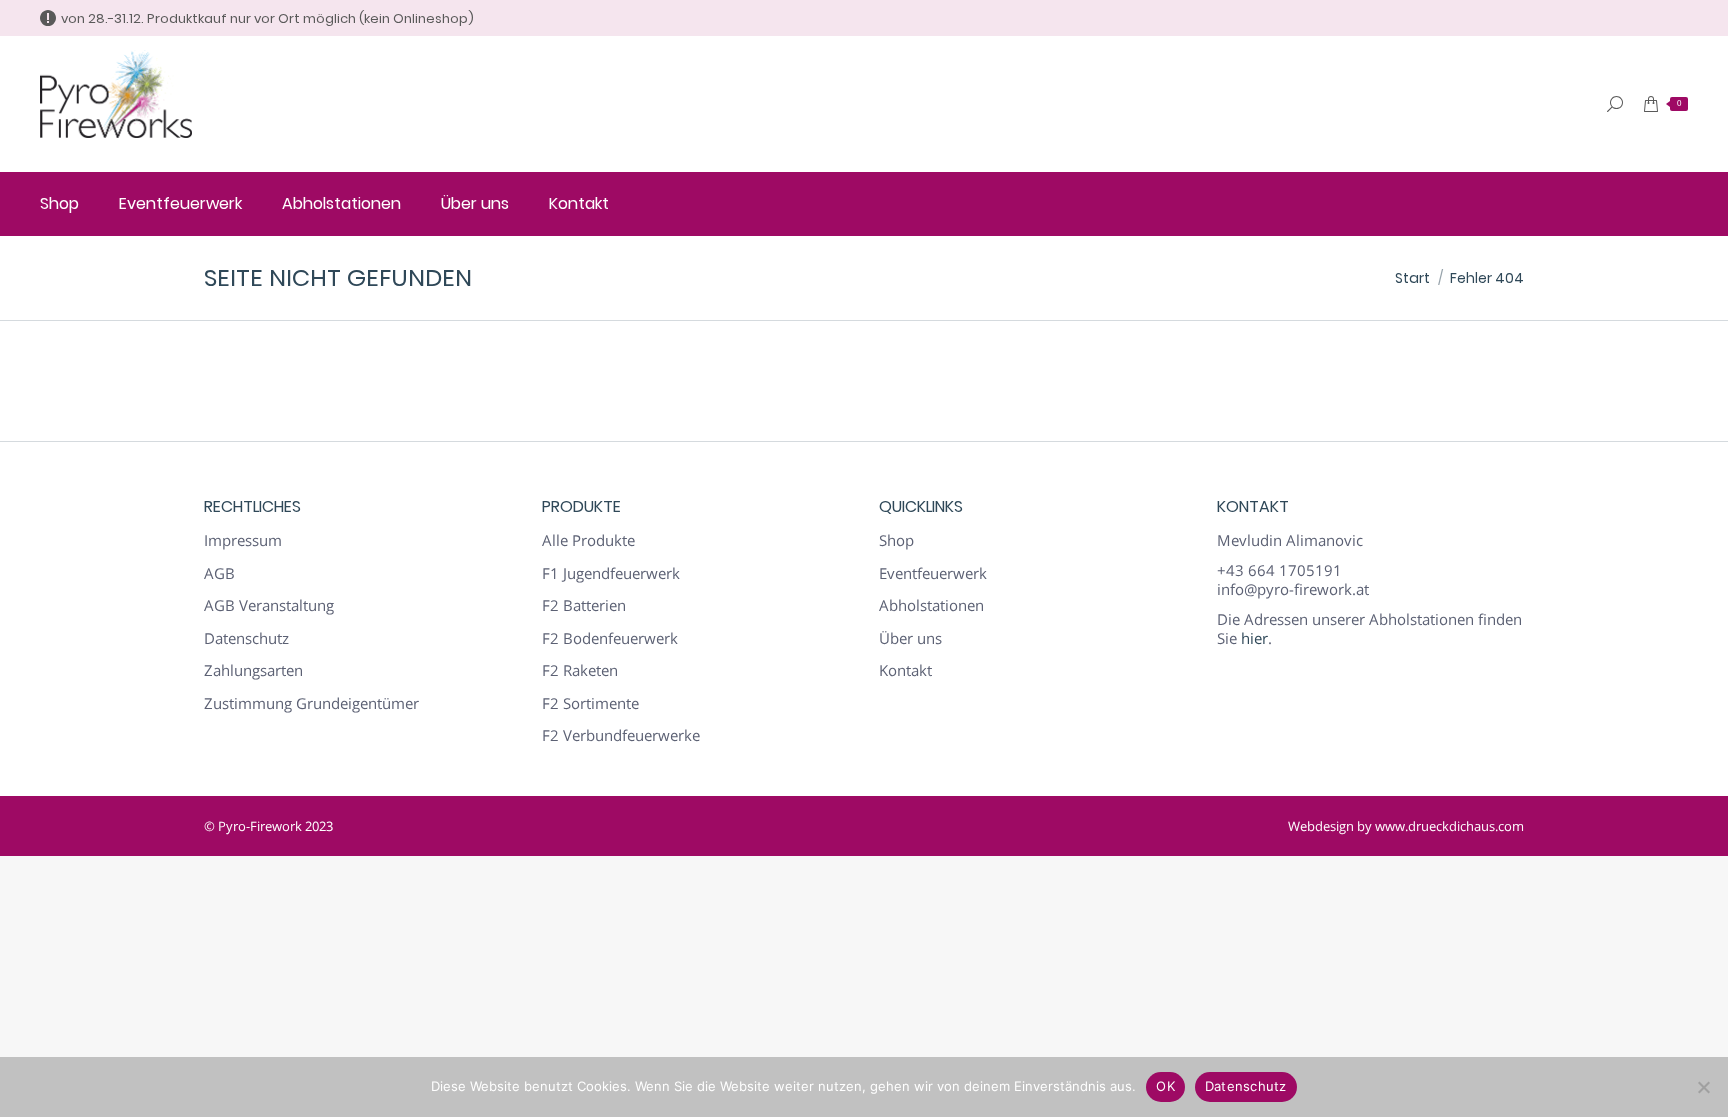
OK (1165, 1086)
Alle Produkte (588, 540)
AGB (219, 573)
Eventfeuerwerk (933, 573)
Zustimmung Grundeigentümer (311, 703)
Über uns (910, 638)
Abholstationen (931, 605)
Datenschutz (246, 638)
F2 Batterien (584, 605)
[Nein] (1703, 1087)
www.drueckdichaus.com (1449, 826)
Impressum (243, 540)
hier (1254, 638)
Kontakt (905, 670)
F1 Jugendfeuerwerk (611, 573)
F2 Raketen (580, 670)
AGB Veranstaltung (269, 605)
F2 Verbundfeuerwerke (621, 735)
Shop (896, 540)
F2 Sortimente (590, 703)
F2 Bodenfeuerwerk (610, 638)
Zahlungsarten (253, 670)
